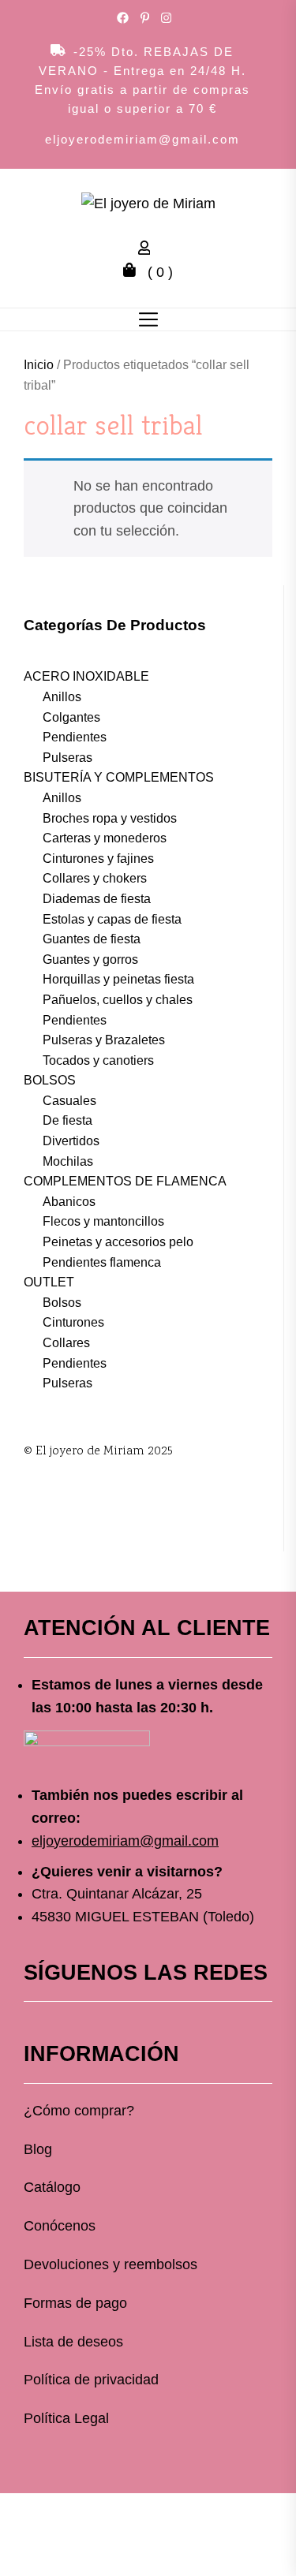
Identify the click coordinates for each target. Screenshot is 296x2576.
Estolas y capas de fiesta (112, 919)
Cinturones (73, 1322)
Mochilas (68, 1161)
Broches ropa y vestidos (110, 818)
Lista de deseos (73, 2342)
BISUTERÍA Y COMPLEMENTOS (119, 777)
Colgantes (71, 717)
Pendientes (75, 737)
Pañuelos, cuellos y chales (118, 1000)
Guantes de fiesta (92, 939)
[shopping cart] (133, 272)
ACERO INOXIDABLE (86, 676)
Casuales (69, 1101)
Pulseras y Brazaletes (104, 1040)
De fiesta (67, 1120)
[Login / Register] (148, 250)
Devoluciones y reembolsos (111, 2264)
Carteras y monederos (105, 838)
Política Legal (66, 2418)
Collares (66, 1343)
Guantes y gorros (90, 959)
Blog (38, 2149)
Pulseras (67, 758)
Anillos (62, 697)
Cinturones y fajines (98, 859)
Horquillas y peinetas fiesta (118, 979)
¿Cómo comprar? (79, 2111)
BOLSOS (50, 1080)
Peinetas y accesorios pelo (118, 1242)
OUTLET (49, 1282)
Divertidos (71, 1141)
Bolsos (62, 1303)
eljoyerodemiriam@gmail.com (142, 139)
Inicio (39, 365)
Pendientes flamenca (102, 1262)
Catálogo (52, 2187)
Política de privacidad (91, 2380)
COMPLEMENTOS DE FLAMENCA (125, 1181)
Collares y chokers (95, 878)
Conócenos (60, 2226)
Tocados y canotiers (98, 1060)
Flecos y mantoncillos (103, 1221)
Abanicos (69, 1202)
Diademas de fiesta (97, 899)
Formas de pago (75, 2303)
